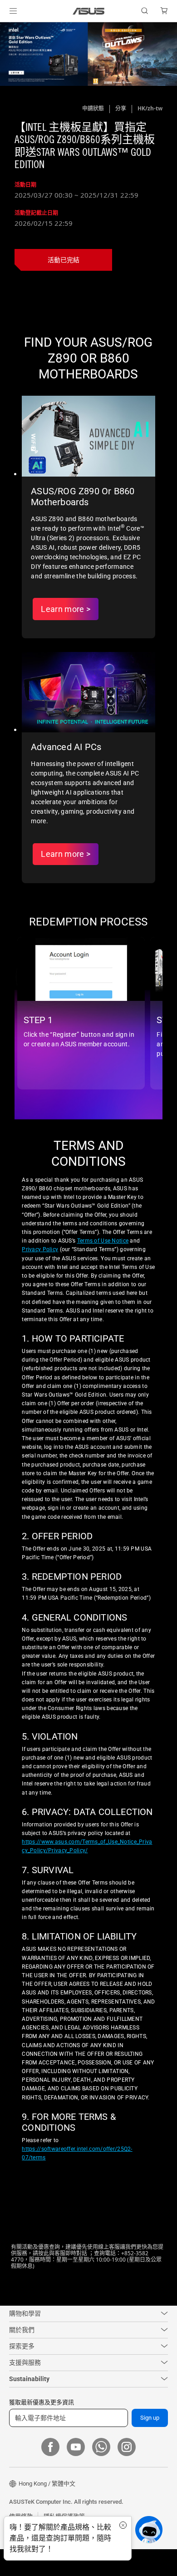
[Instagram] (127, 2474)
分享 (121, 108)
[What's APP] (101, 2474)
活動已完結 (64, 260)
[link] (89, 11)
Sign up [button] (150, 2445)
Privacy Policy (40, 1265)
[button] (13, 11)
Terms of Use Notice (103, 1257)
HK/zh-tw (150, 108)
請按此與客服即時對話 (60, 2280)
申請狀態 (93, 108)
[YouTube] (76, 2474)
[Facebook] (50, 2474)
